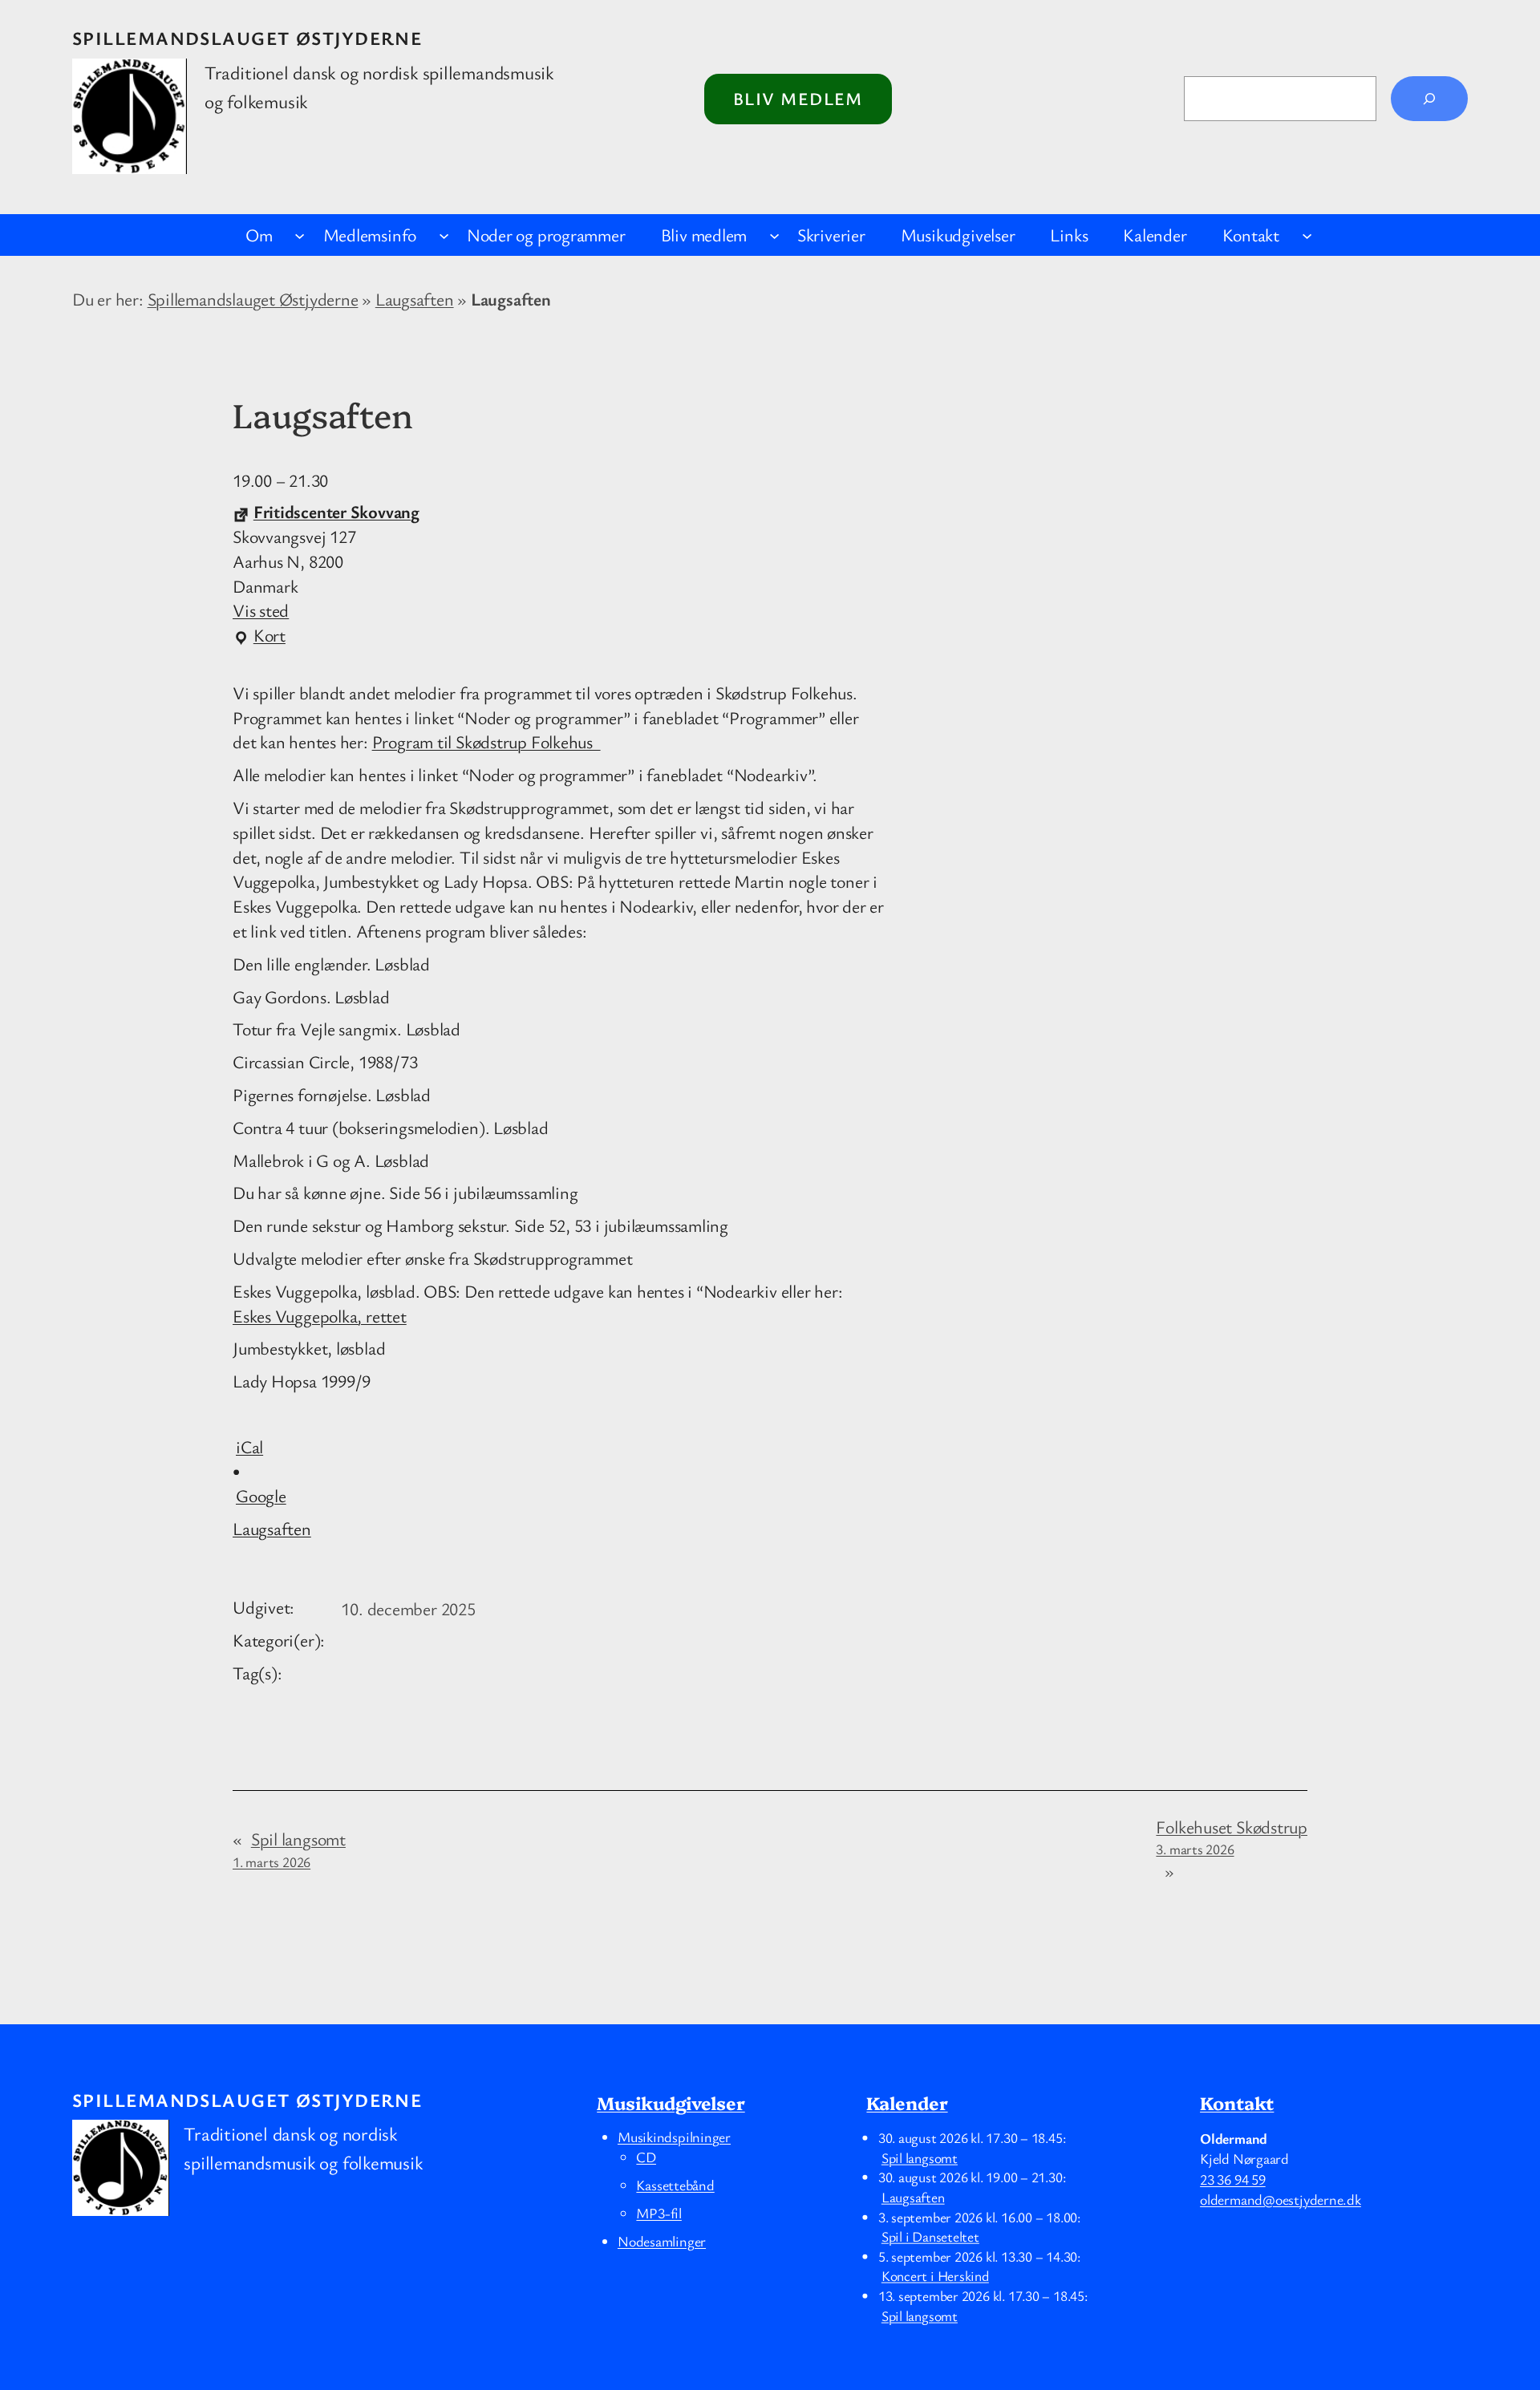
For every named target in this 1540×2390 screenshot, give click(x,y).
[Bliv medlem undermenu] (774, 235)
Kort (259, 636)
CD (646, 2157)
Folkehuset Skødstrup (1232, 1837)
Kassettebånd (675, 2185)
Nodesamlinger (662, 2241)
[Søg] (1429, 99)
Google (261, 1495)
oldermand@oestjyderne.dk (1281, 2199)
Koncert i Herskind (935, 2275)
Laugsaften (415, 299)
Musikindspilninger (674, 2137)
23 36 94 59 (1233, 2179)
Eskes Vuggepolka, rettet (320, 1316)
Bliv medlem (798, 98)
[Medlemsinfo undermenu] (444, 235)
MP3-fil (659, 2213)
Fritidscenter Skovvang (336, 511)
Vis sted (261, 610)
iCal (249, 1446)
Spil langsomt (289, 1849)
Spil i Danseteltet (930, 2236)
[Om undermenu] (300, 235)
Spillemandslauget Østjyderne (247, 38)
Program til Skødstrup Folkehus (486, 741)
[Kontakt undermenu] (1307, 235)
